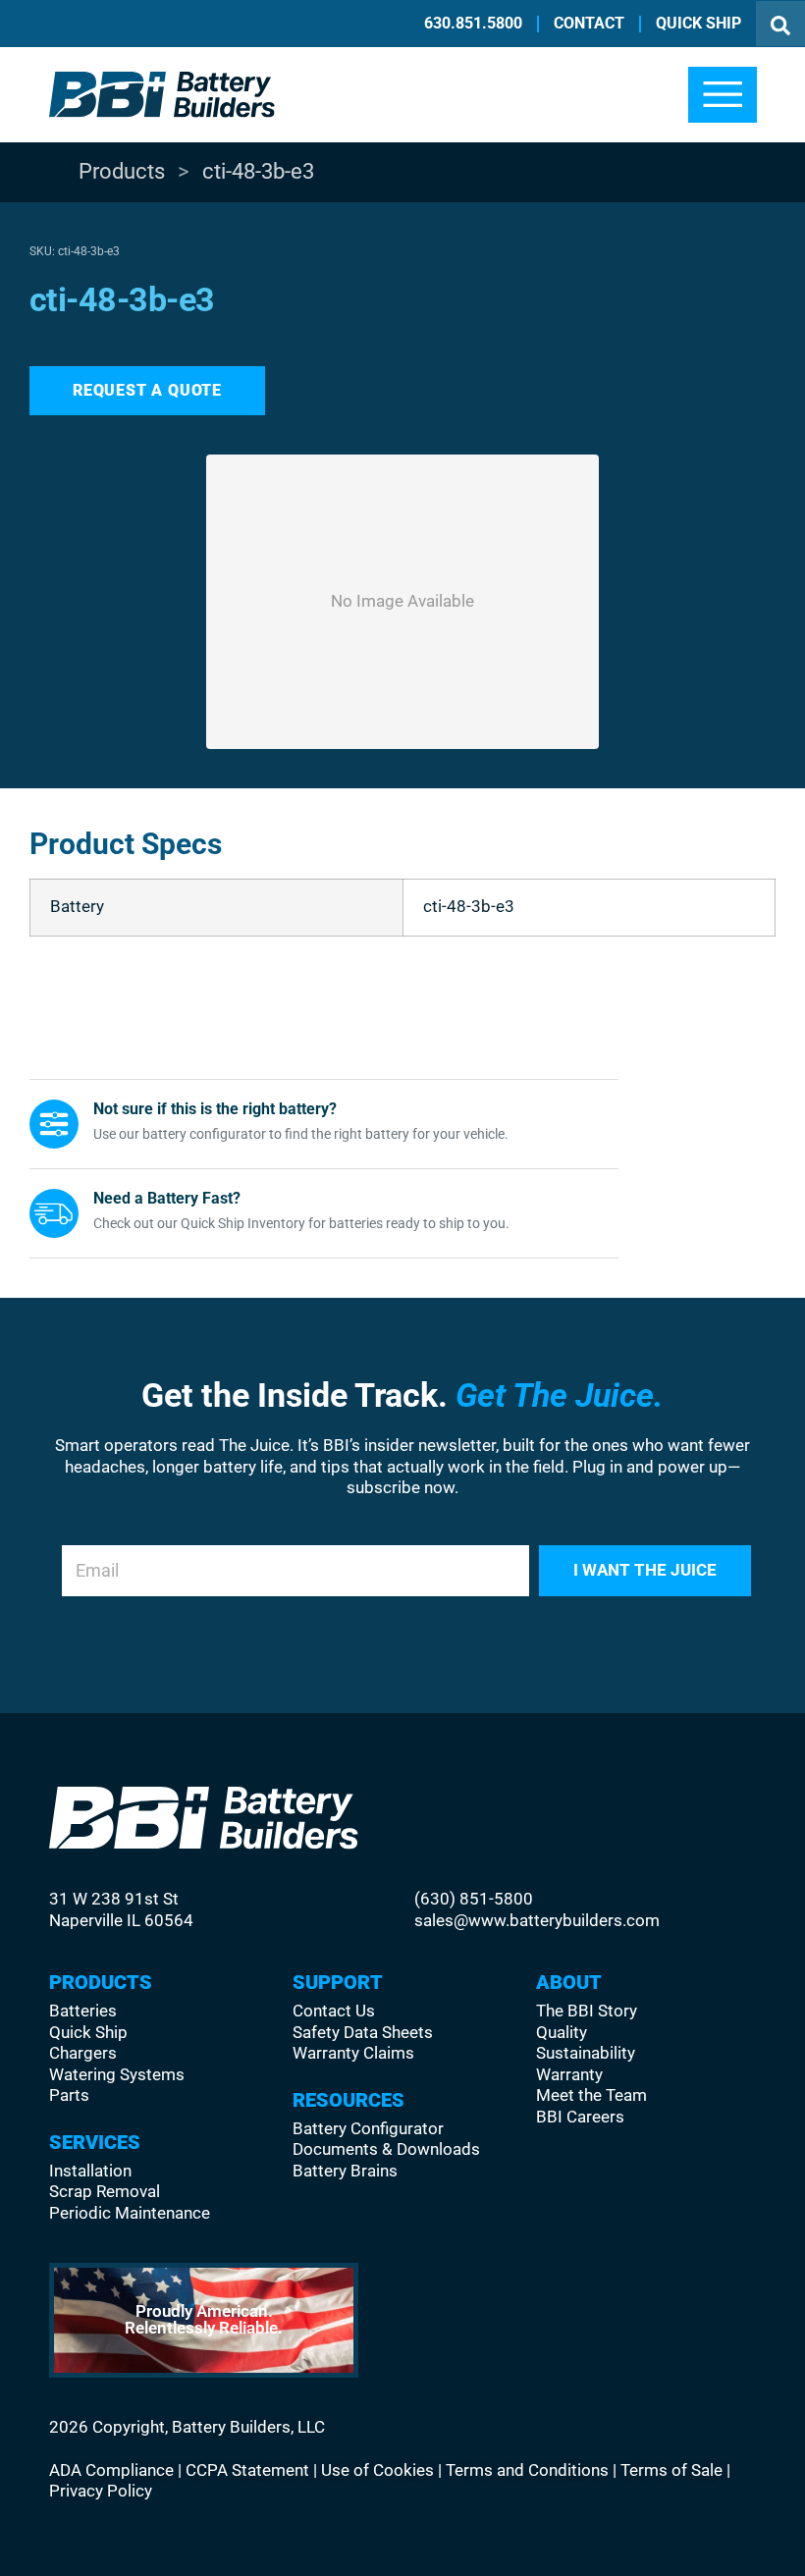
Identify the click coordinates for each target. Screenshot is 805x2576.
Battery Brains (345, 2171)
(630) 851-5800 (474, 1899)
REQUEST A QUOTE (147, 390)
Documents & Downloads (386, 2149)
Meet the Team (591, 2095)
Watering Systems (402, 423)
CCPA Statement (247, 2470)
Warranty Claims (353, 2053)
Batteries (349, 170)
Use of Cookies (377, 2470)
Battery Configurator (368, 2129)
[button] (723, 95)
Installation (90, 2171)
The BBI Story (587, 2011)
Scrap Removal (105, 2192)
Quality (562, 2033)
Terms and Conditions (527, 2470)
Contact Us (334, 2011)
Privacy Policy (101, 2491)
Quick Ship (88, 2033)
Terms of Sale (671, 2470)
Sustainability (586, 2053)
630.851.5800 (473, 23)
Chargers (361, 304)
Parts (349, 548)
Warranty (569, 2075)
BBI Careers (580, 2117)
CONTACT (589, 23)
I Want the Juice (645, 1570)
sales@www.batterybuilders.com (537, 1921)
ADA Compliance (111, 2470)
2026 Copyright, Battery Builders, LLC (187, 2427)
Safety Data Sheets (363, 2033)
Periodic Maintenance (130, 2213)
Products (122, 171)
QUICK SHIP (698, 23)
